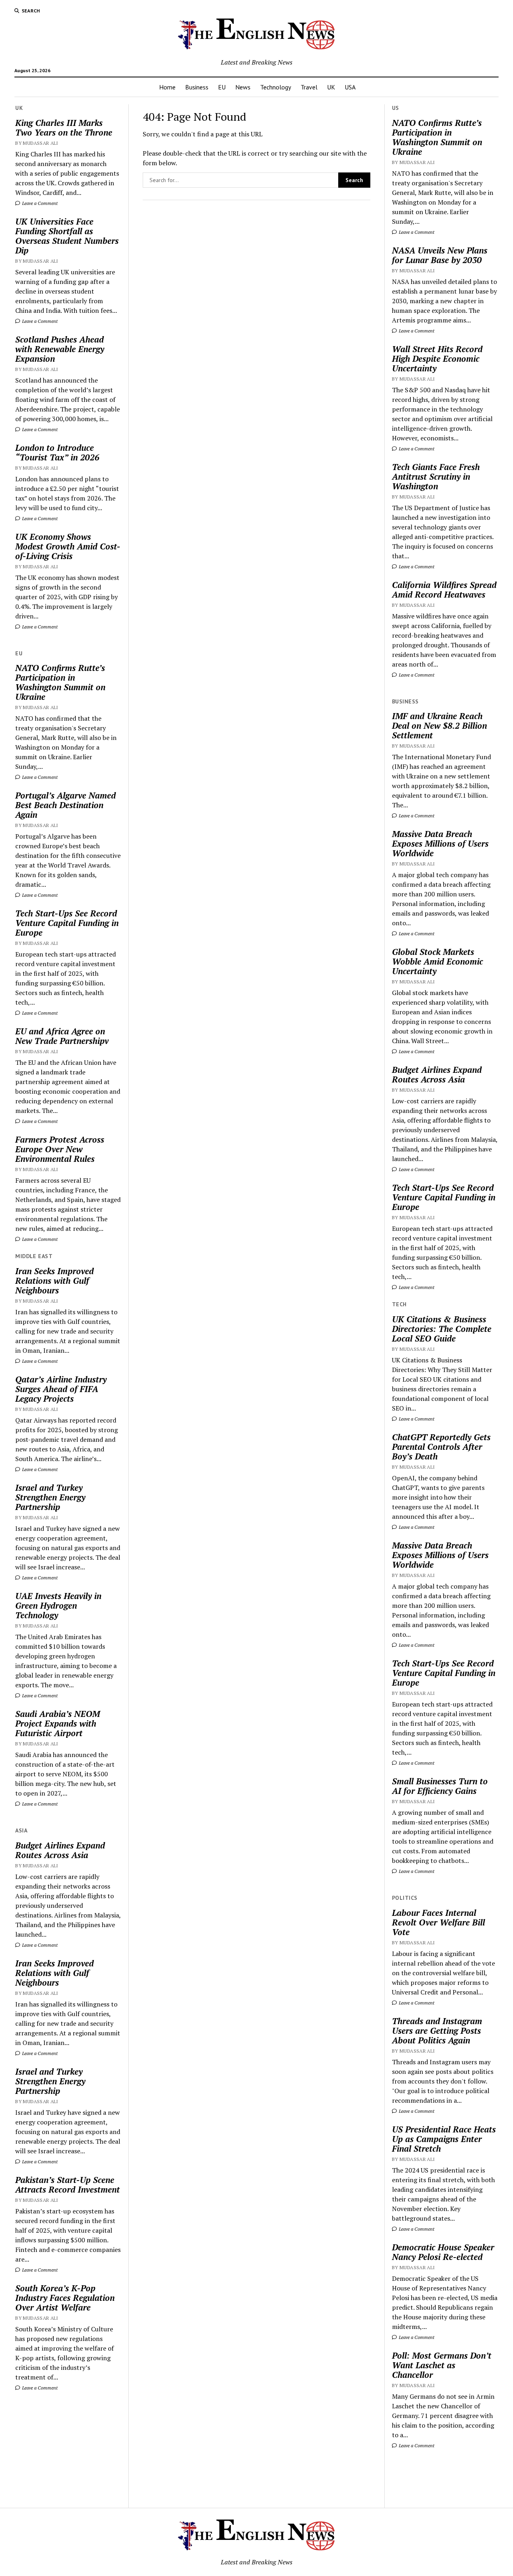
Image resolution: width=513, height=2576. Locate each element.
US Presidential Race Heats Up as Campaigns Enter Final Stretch (444, 2139)
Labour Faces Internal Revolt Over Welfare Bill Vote (438, 1922)
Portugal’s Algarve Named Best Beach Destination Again (66, 805)
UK (331, 87)
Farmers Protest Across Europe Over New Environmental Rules (60, 1149)
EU (222, 87)
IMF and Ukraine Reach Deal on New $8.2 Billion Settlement (439, 726)
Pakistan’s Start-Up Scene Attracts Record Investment (68, 2185)
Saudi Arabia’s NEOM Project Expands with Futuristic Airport (58, 1723)
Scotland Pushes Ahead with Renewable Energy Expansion (60, 349)
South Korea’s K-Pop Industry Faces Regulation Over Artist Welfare (65, 2298)
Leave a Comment (39, 203)
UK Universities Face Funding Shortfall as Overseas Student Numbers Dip (67, 236)
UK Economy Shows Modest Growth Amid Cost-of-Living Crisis (68, 546)
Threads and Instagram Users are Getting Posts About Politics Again (437, 2031)
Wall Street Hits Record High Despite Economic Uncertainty (437, 359)
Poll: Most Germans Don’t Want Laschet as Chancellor (442, 2365)
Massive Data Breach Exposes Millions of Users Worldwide (440, 843)
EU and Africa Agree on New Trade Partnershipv (62, 1036)
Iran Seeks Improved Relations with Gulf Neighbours (55, 1281)
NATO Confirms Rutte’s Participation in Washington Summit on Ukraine (60, 682)
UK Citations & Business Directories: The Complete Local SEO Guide (442, 1329)
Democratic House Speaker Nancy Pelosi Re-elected (443, 2252)
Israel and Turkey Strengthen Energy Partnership (50, 1497)
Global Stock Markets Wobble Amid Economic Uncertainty (437, 961)
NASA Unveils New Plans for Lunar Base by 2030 (440, 255)
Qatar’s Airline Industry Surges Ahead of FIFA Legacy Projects (61, 1389)
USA (350, 87)
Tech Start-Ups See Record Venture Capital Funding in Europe (67, 923)
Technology (276, 87)
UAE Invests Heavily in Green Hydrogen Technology (58, 1605)
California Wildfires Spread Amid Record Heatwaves (444, 590)
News (243, 87)
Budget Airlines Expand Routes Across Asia (60, 1850)
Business (197, 87)
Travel (309, 87)
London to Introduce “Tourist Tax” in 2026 (57, 452)
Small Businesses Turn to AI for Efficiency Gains (440, 1786)
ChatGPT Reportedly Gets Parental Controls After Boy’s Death (441, 1447)
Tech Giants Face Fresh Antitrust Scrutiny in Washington (436, 476)
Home (167, 87)
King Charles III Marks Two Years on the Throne (64, 128)
